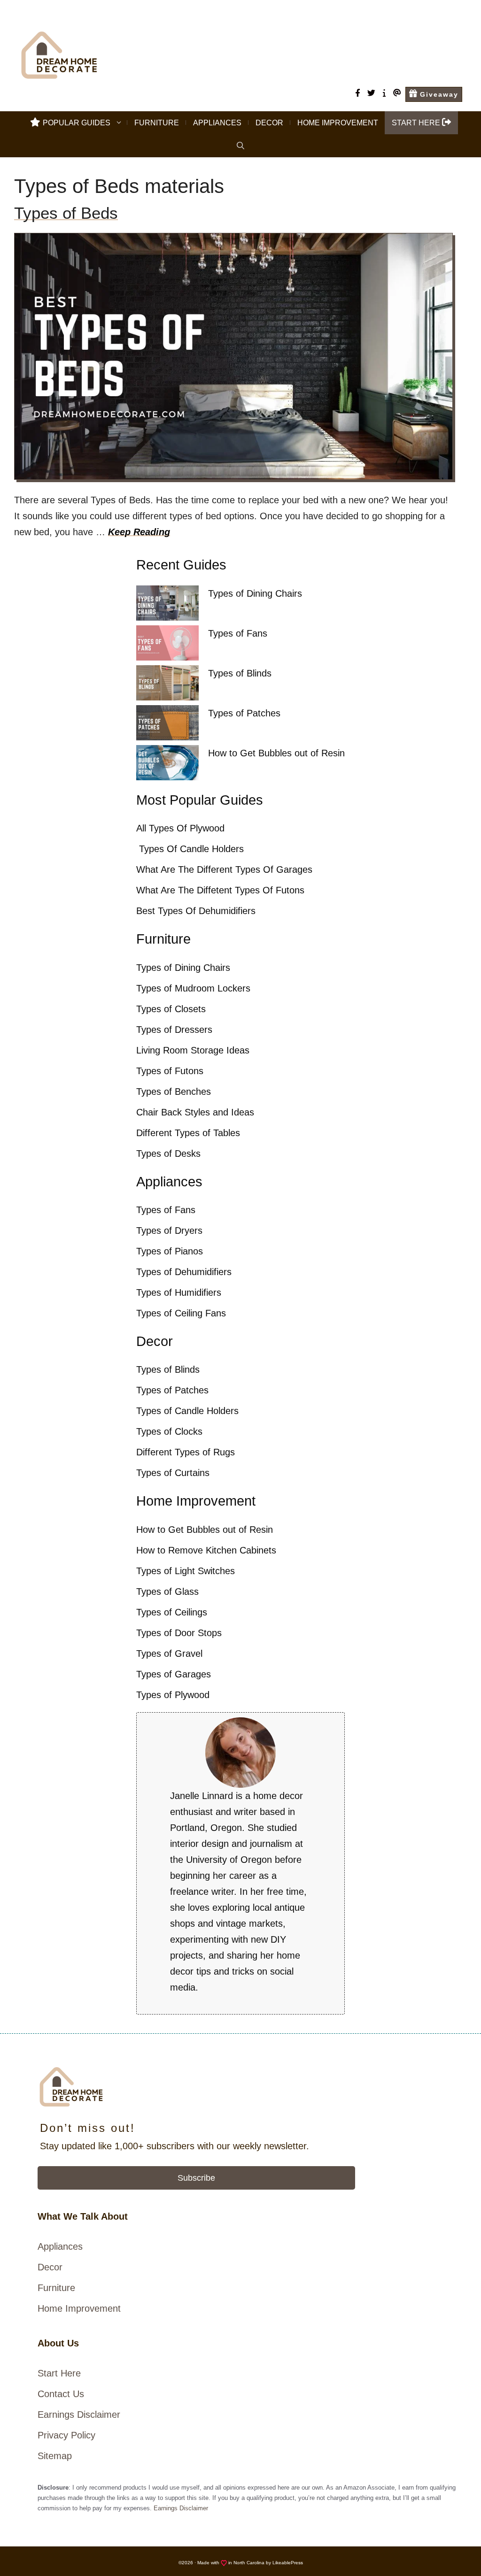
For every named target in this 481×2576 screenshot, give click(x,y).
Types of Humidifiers (179, 1292)
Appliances (217, 123)
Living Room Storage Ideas (193, 1050)
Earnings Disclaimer (79, 2415)
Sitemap (55, 2456)
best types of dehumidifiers (196, 911)
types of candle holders (190, 849)
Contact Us (61, 2394)
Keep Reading (139, 532)
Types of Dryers (169, 1230)
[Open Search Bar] (240, 146)
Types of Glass (167, 1592)
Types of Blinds (240, 673)
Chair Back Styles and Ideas (195, 1112)
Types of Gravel (169, 1653)
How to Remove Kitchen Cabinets (206, 1550)
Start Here (59, 2373)
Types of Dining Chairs (255, 593)
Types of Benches (174, 1092)
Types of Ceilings (172, 1612)
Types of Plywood (173, 1695)
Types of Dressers (174, 1030)
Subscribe (196, 2178)
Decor (269, 123)
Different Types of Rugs (186, 1452)
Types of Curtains (173, 1473)
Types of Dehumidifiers (184, 1272)
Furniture (157, 123)
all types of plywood (180, 828)
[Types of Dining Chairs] (167, 605)
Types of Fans (238, 633)
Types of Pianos (170, 1251)
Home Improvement (338, 123)
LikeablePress (288, 2563)
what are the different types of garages (224, 869)
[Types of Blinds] (167, 685)
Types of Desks (168, 1153)
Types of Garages (174, 1674)
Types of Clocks (169, 1431)
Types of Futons (170, 1071)
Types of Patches (244, 713)
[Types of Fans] (167, 645)
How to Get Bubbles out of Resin (276, 753)
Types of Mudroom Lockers (193, 988)
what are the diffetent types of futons (220, 890)
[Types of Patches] (167, 725)
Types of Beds (66, 213)
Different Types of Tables (188, 1133)
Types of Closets (171, 1009)
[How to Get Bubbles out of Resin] (167, 765)
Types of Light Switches (186, 1571)
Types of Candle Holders (187, 1411)
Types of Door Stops (179, 1633)
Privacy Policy (66, 2435)
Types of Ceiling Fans (181, 1313)
